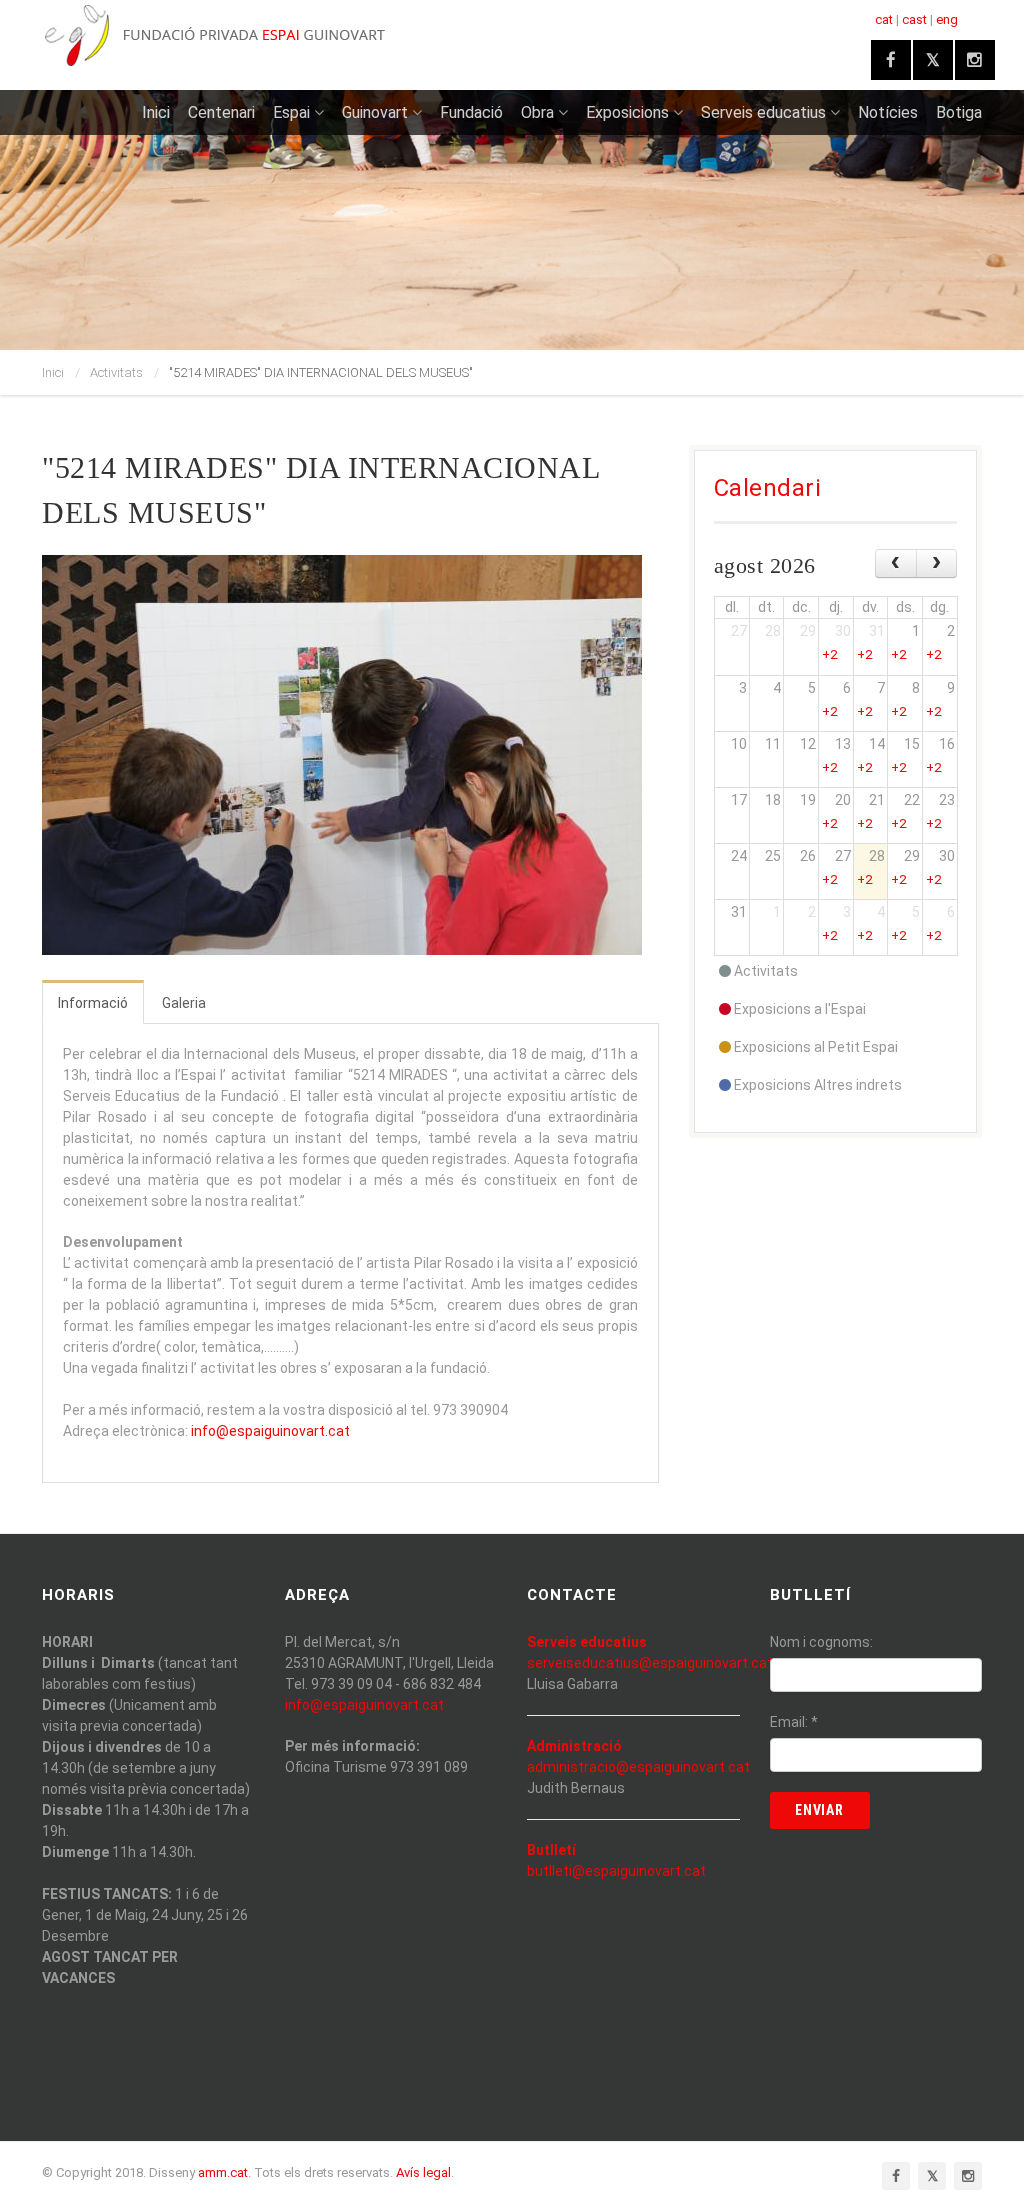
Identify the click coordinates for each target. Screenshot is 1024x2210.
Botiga (959, 112)
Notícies (888, 112)
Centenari (221, 112)
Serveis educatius (763, 112)
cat (884, 19)
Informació (93, 1003)
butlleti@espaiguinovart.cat (616, 1871)
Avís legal (423, 2172)
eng (947, 19)
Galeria (184, 1003)
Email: (794, 1722)
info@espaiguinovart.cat (270, 1431)
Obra (537, 112)
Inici (156, 112)
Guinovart (375, 112)
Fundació (471, 112)
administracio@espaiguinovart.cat (638, 1767)
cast (914, 19)
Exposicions (627, 112)
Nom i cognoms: (821, 1642)
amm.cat (223, 2172)
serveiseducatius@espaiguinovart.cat (650, 1663)
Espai (291, 112)
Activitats (116, 372)
